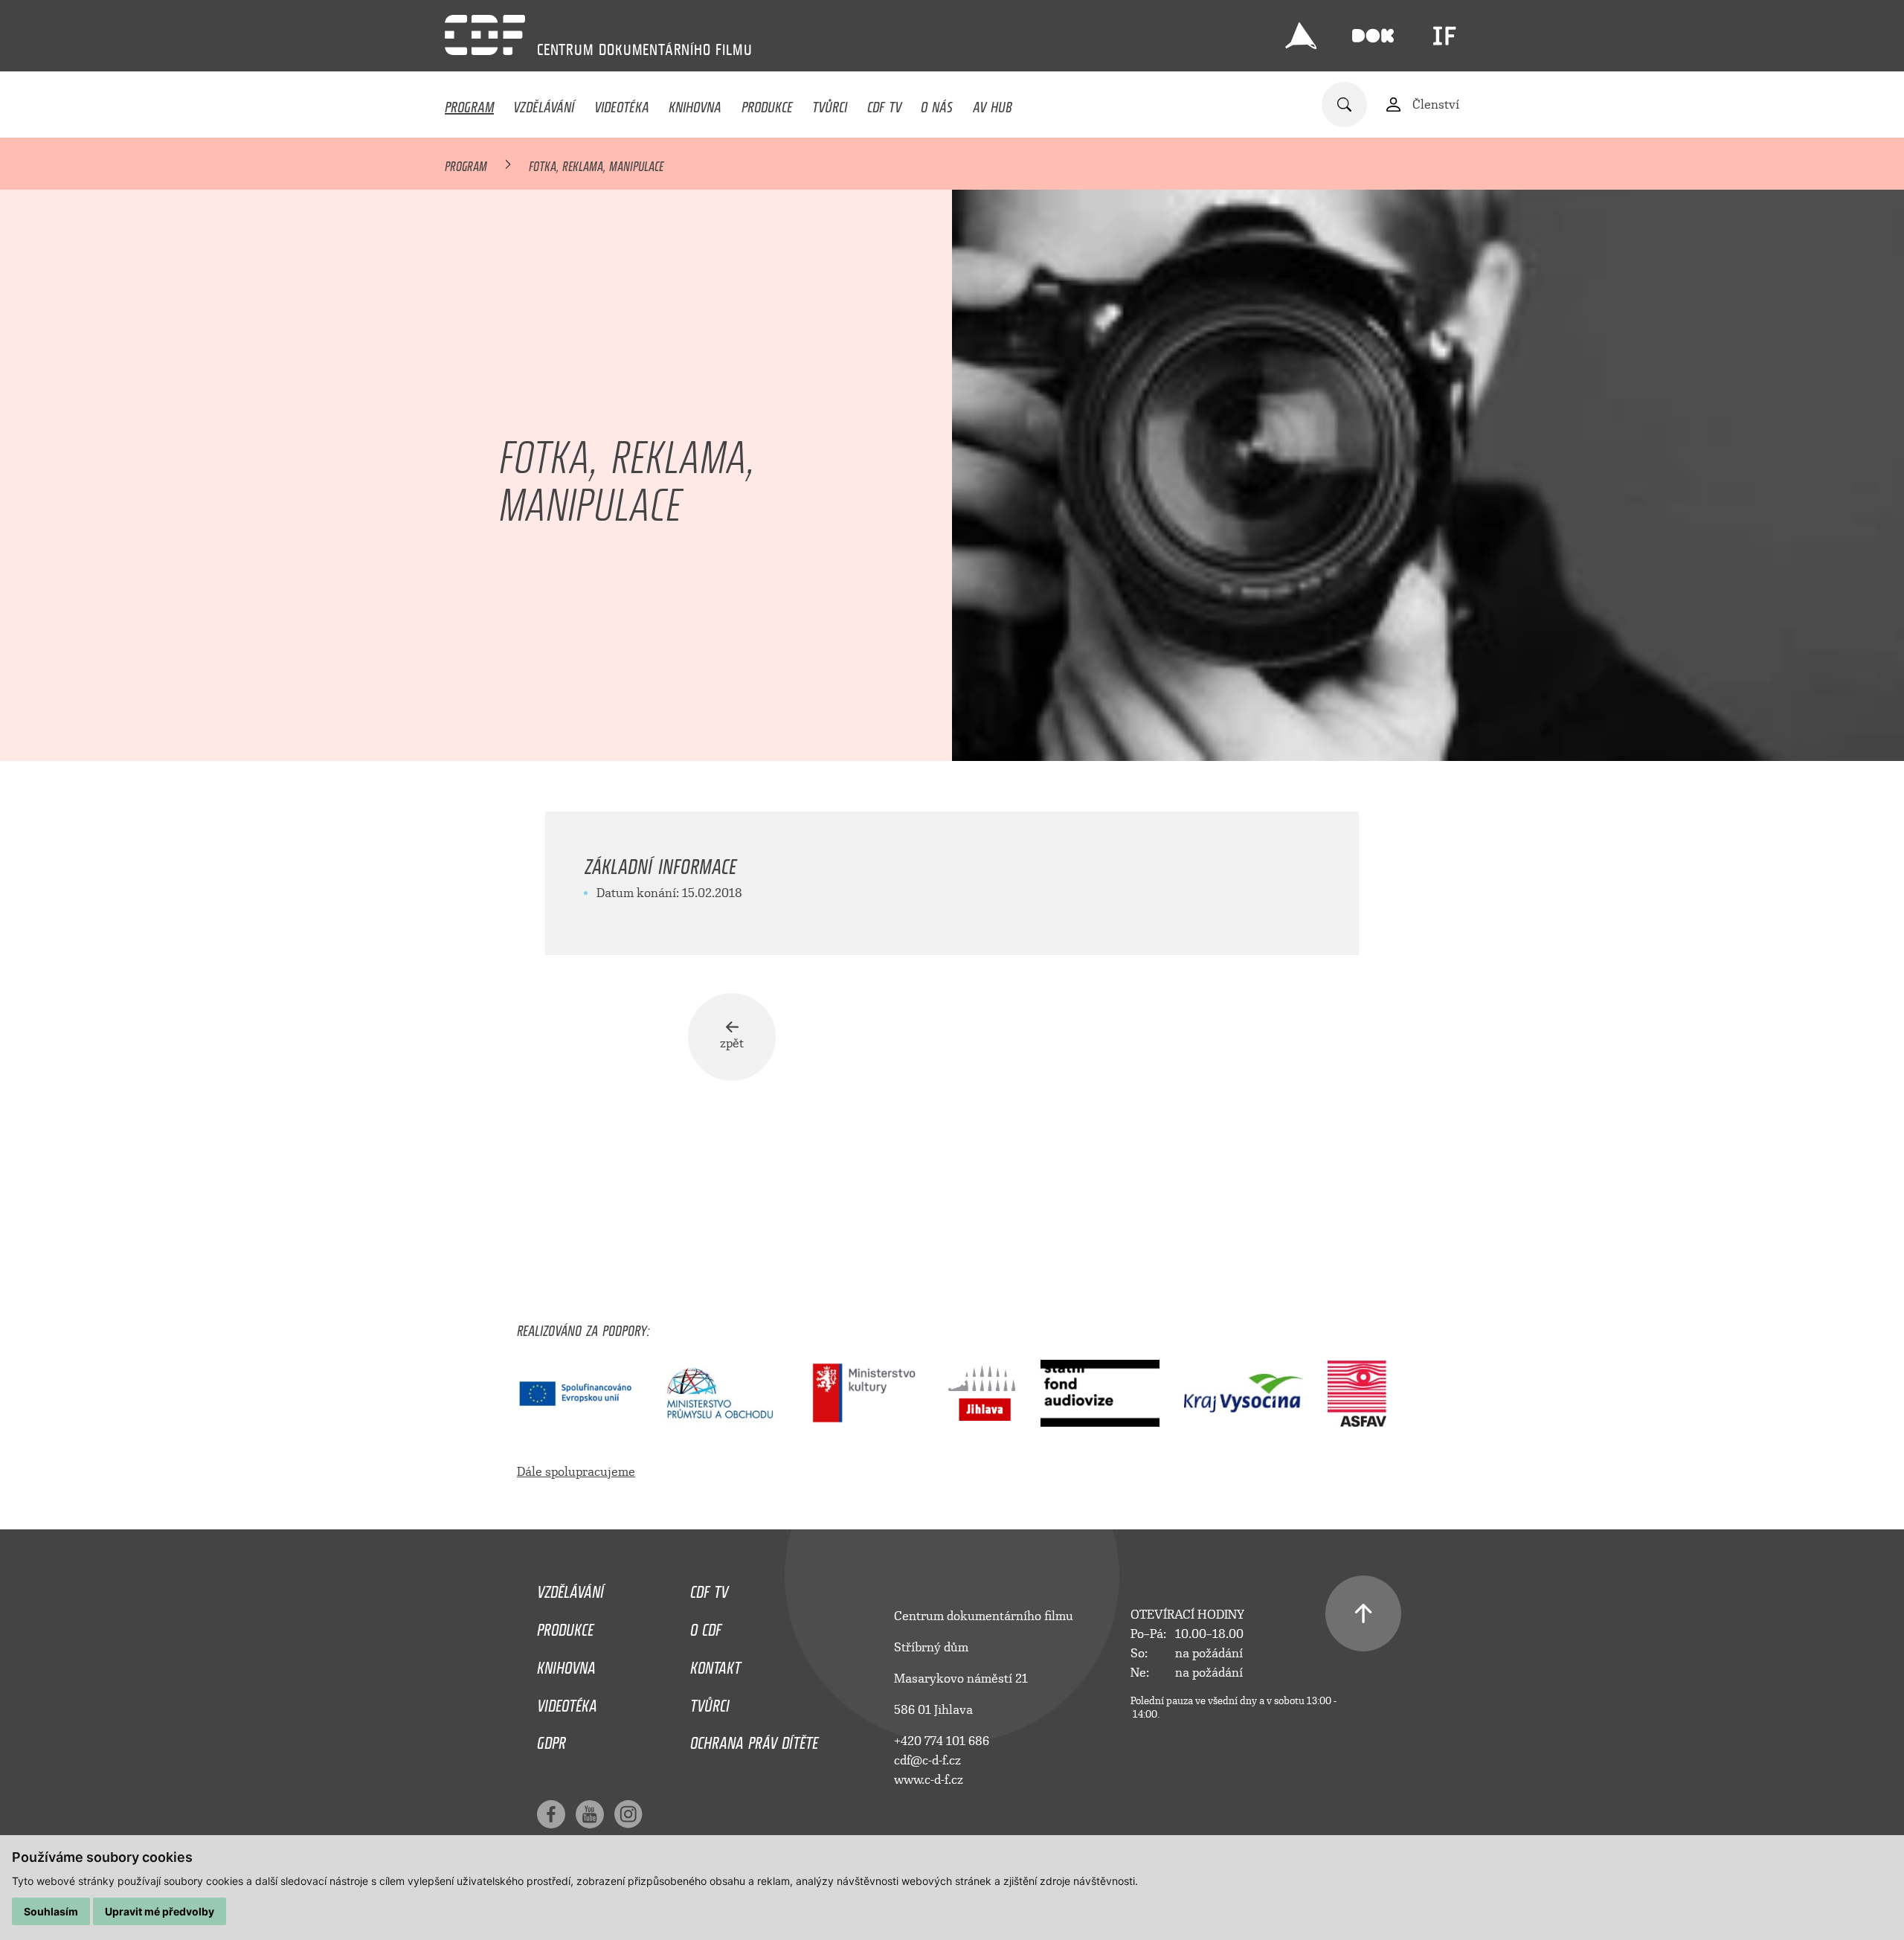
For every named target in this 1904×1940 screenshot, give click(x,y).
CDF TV (884, 103)
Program (469, 103)
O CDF (706, 1626)
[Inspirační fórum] (1444, 36)
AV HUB (993, 103)
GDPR (551, 1739)
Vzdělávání (544, 103)
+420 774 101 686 (942, 1741)
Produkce (767, 103)
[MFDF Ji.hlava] (1301, 36)
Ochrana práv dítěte (754, 1739)
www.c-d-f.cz (929, 1780)
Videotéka (622, 103)
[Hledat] (1344, 105)
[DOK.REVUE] (1373, 36)
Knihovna (695, 103)
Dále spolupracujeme (576, 1472)
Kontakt (715, 1664)
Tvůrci (830, 103)
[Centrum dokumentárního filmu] (485, 35)
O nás (937, 103)
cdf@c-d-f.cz (927, 1760)
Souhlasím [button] (51, 1911)
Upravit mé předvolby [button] (160, 1911)
